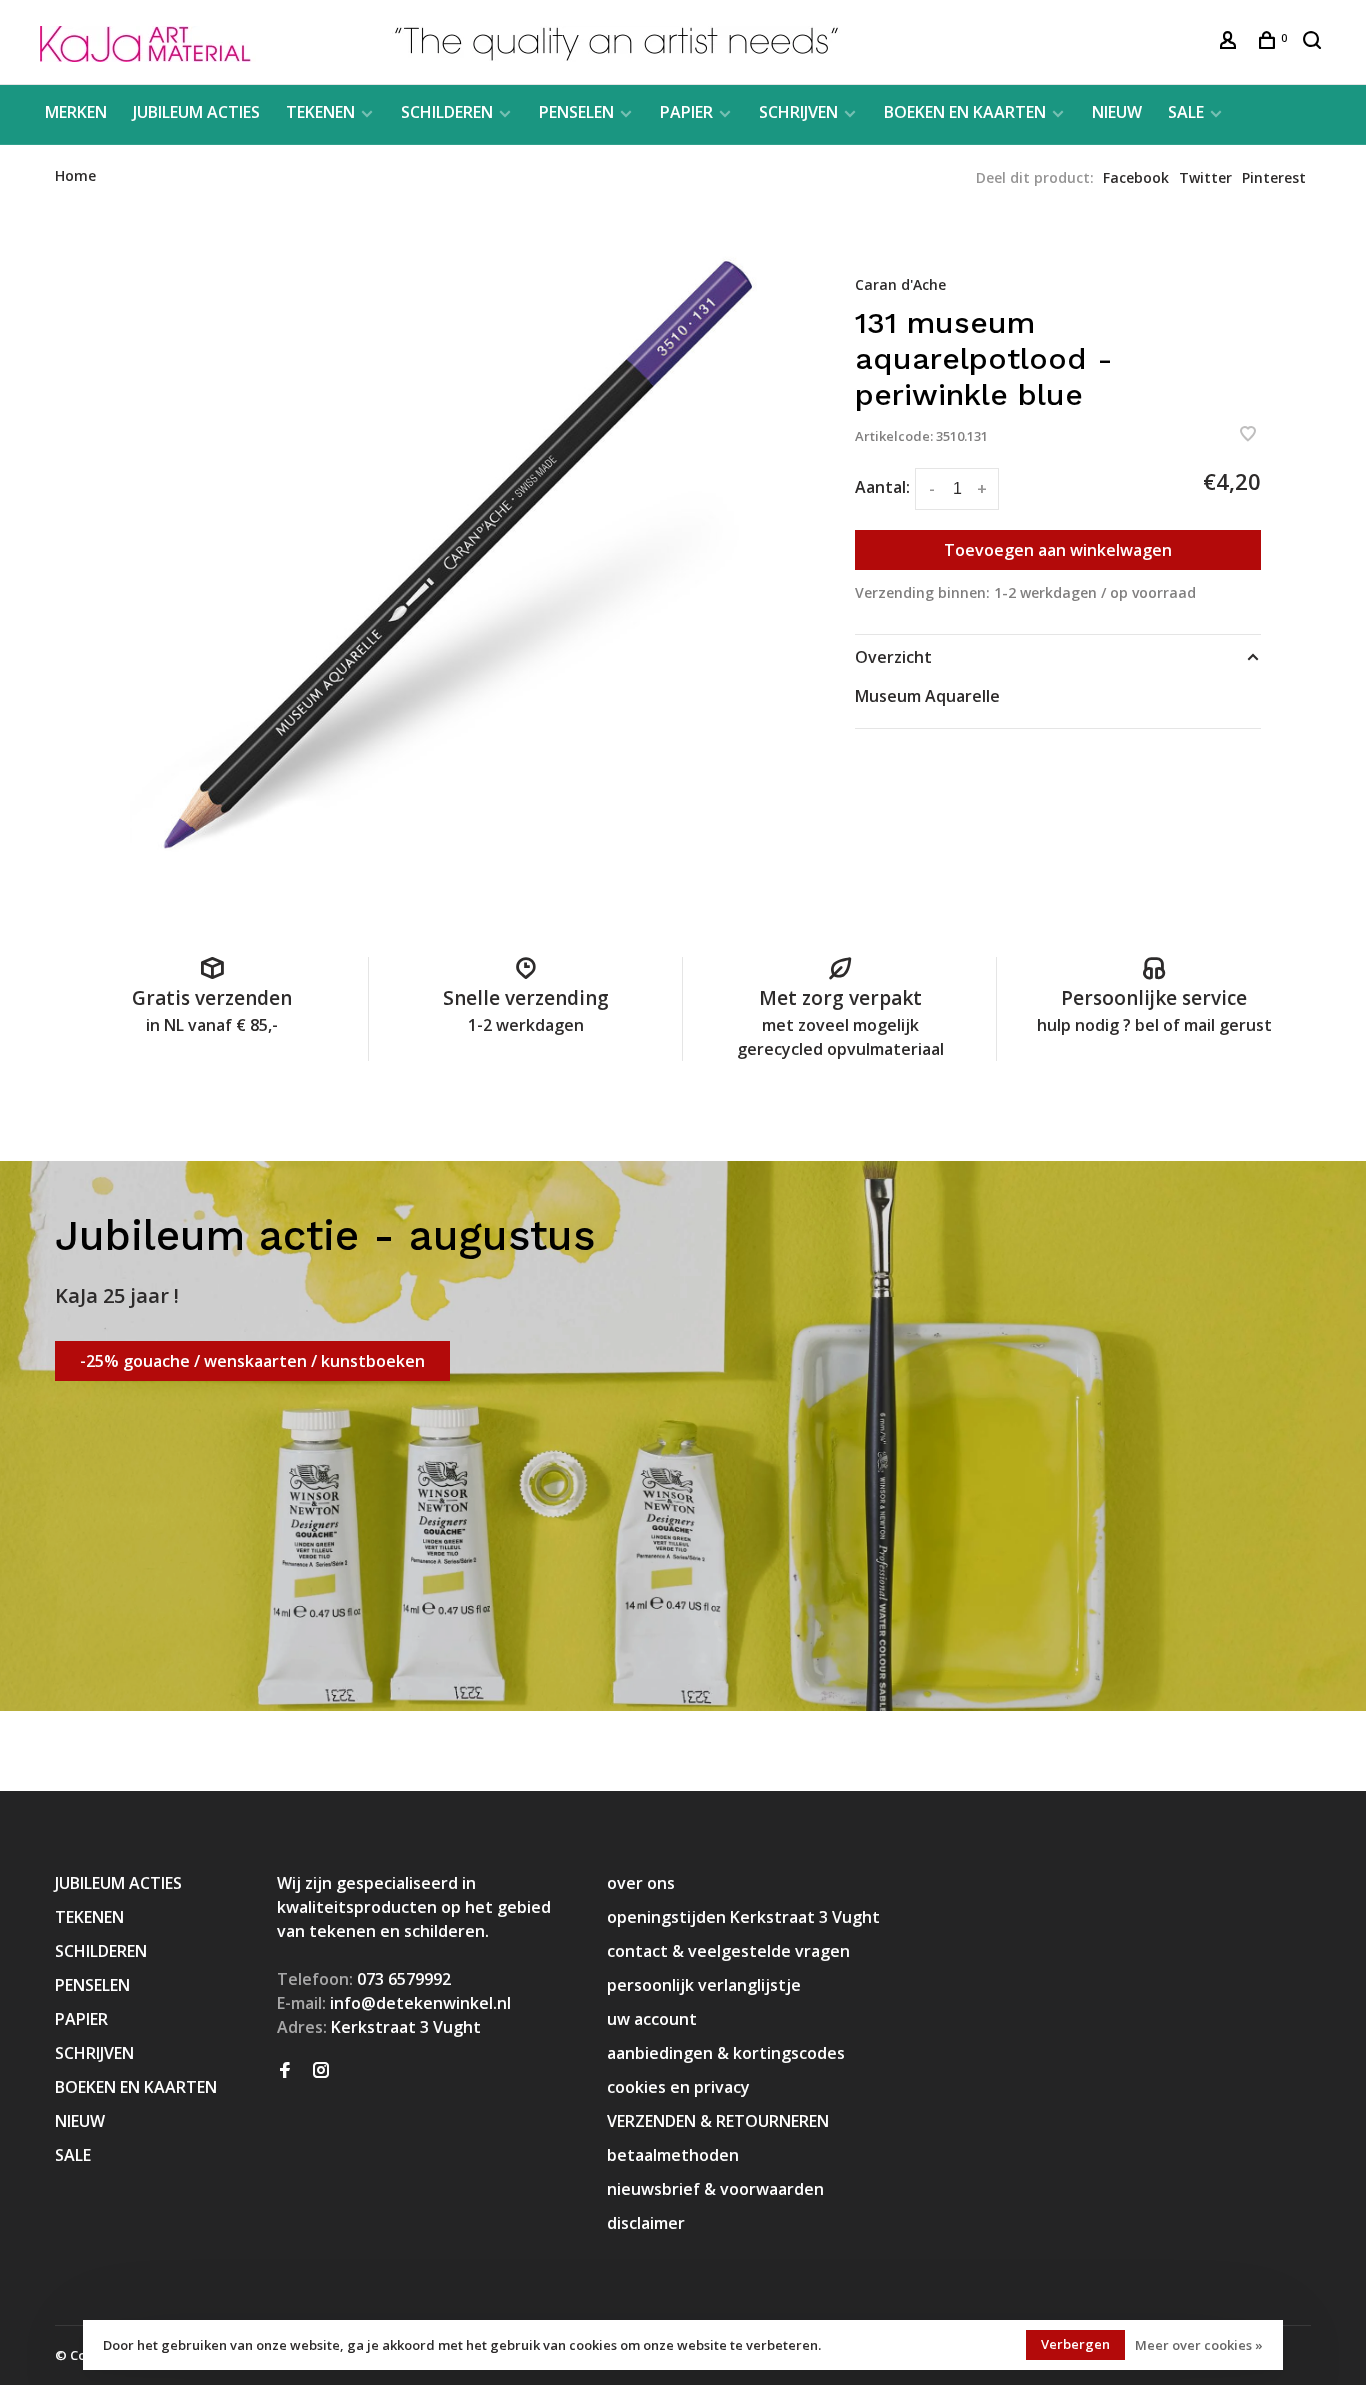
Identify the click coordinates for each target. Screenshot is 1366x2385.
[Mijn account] (1230, 42)
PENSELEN (576, 112)
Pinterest (1274, 177)
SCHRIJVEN (798, 112)
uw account (652, 2019)
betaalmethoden (673, 2155)
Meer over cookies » (1199, 2345)
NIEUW (1117, 112)
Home (75, 175)
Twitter (1205, 177)
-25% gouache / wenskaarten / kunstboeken (252, 1361)
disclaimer (646, 2223)
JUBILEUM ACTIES (196, 112)
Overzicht (893, 657)
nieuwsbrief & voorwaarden (715, 2189)
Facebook (1136, 177)
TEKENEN (320, 112)
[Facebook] (285, 2071)
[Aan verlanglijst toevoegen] (1248, 435)
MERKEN (76, 112)
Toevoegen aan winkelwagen (1058, 550)
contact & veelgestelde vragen (728, 1951)
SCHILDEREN (447, 112)
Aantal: (882, 487)
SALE (1186, 112)
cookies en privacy (678, 2087)
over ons (641, 1883)
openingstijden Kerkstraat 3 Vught (743, 1917)
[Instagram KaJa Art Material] (321, 2071)
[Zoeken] (1314, 42)
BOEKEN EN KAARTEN (965, 112)
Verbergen (1075, 2344)
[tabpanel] (453, 559)
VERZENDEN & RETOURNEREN (718, 2121)
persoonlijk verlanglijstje (704, 1985)
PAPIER (686, 112)
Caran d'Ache (900, 284)
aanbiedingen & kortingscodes (726, 2053)
